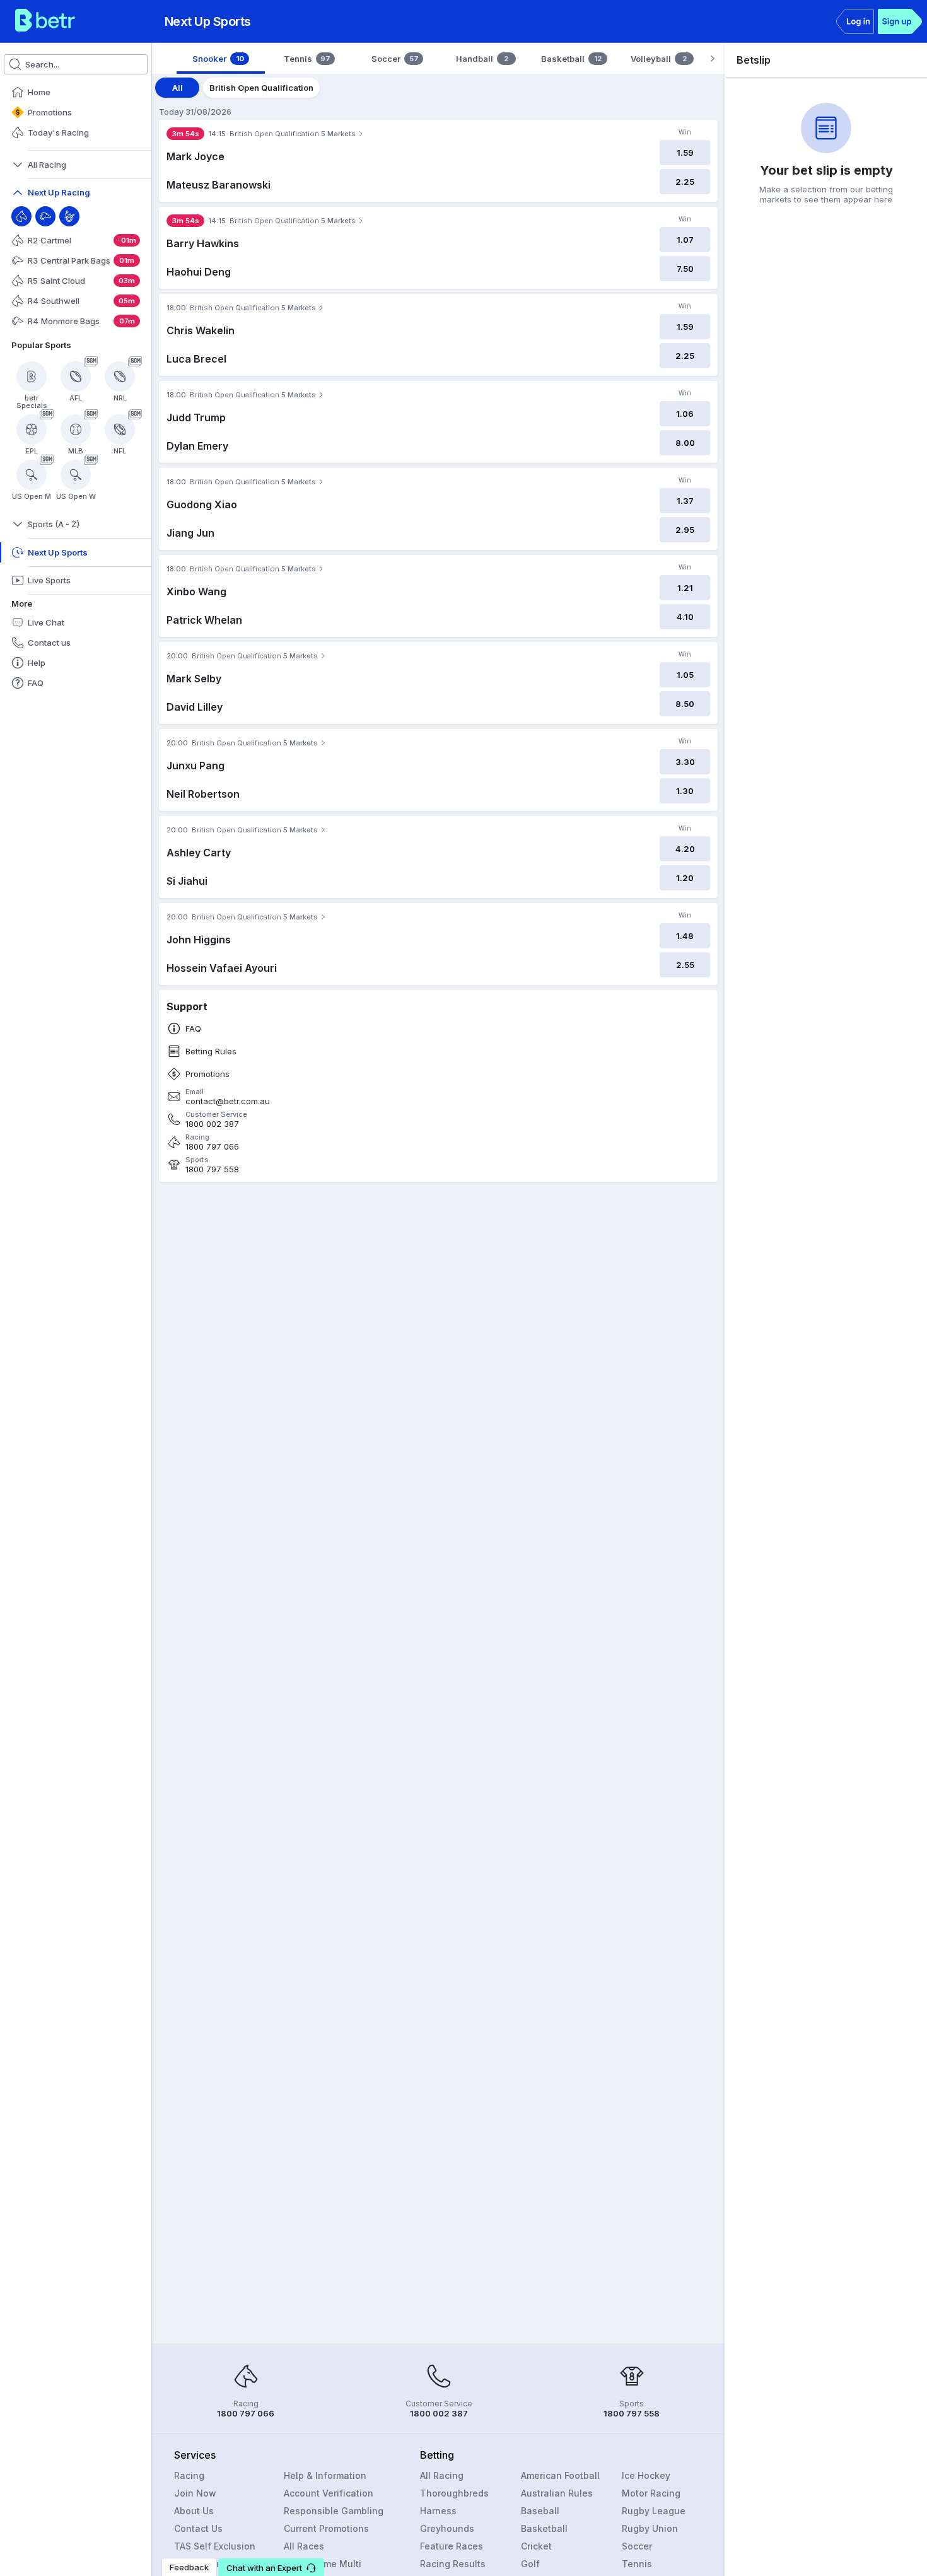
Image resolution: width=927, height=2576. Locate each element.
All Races (304, 2546)
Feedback (189, 2567)
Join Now (195, 2493)
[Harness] (69, 216)
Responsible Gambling (334, 2511)
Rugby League (654, 2511)
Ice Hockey (646, 2475)
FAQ (193, 1029)
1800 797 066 (212, 1147)
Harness (438, 2511)
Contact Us (198, 2528)
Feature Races (452, 2546)
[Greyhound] (45, 216)
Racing (189, 2475)
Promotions (207, 1074)
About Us (194, 2511)
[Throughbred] (21, 216)
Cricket (536, 2546)
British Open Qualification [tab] (261, 88)
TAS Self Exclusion (215, 2546)
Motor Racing (651, 2493)
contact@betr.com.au (228, 1101)
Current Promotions (326, 2528)
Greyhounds (447, 2528)
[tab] (221, 59)
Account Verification (329, 2493)
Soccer (637, 2546)
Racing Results (453, 2564)
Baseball (540, 2511)
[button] (271, 2567)
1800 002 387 (212, 1124)
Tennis (637, 2564)
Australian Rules (557, 2493)
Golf (530, 2564)
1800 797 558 (212, 1169)
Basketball (544, 2528)
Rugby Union (650, 2528)
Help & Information (325, 2475)
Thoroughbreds (454, 2493)
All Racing (442, 2475)
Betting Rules (211, 1052)
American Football (560, 2475)
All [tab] (178, 88)
